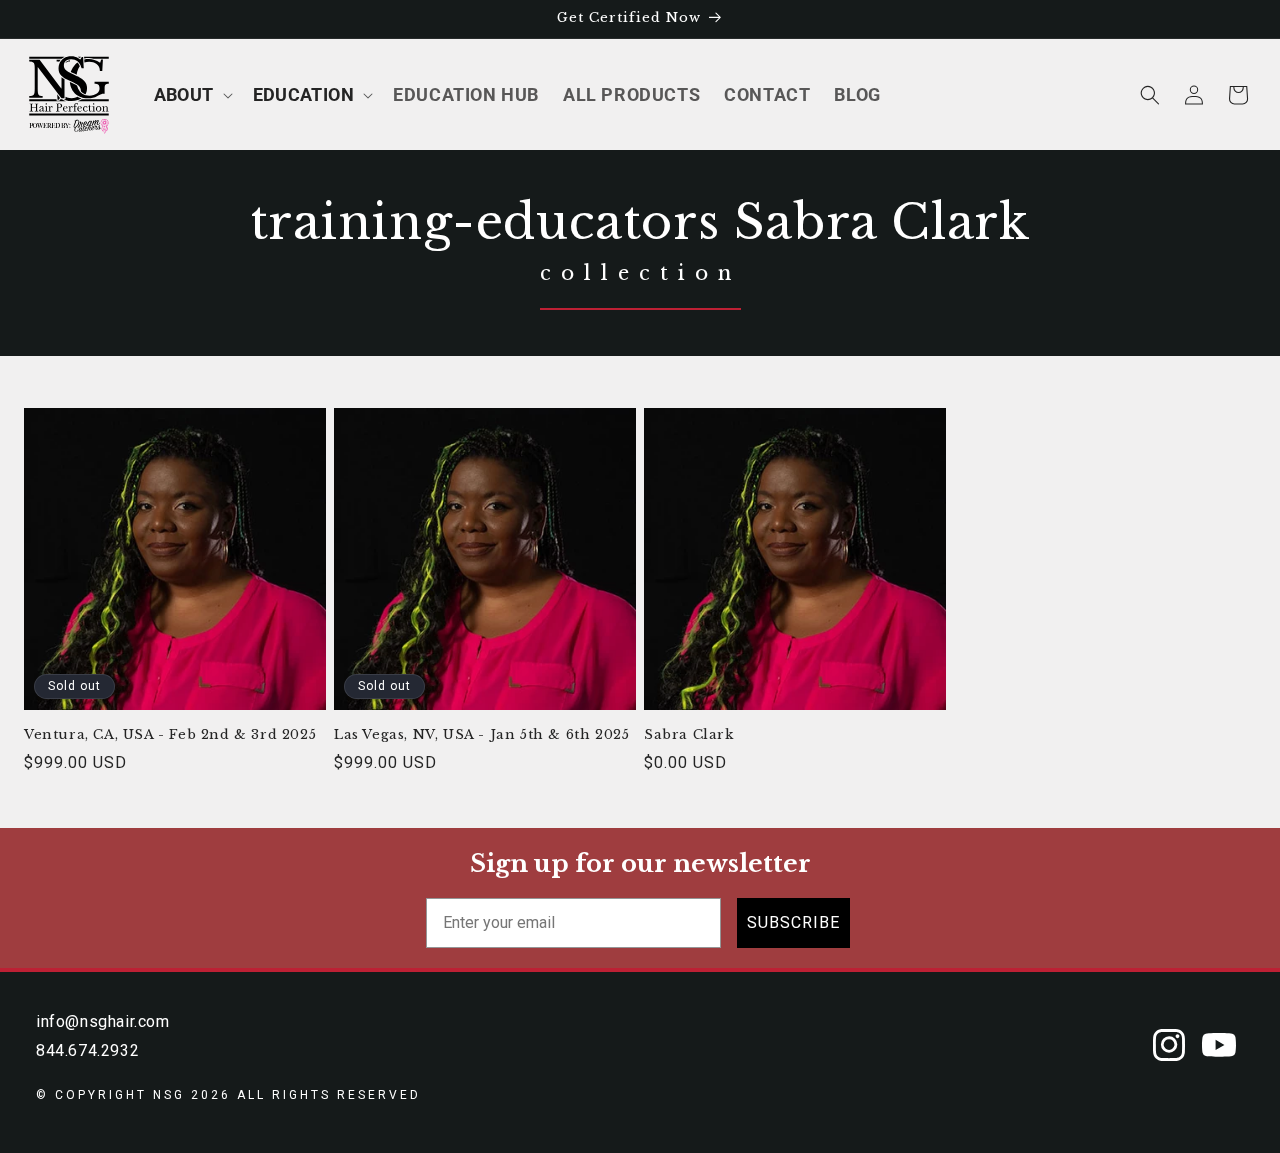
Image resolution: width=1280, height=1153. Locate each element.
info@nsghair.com (103, 1021)
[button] (191, 94)
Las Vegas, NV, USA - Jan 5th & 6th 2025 (481, 735)
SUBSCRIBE (793, 922)
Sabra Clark (689, 735)
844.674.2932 (87, 1050)
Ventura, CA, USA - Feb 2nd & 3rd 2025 (170, 735)
